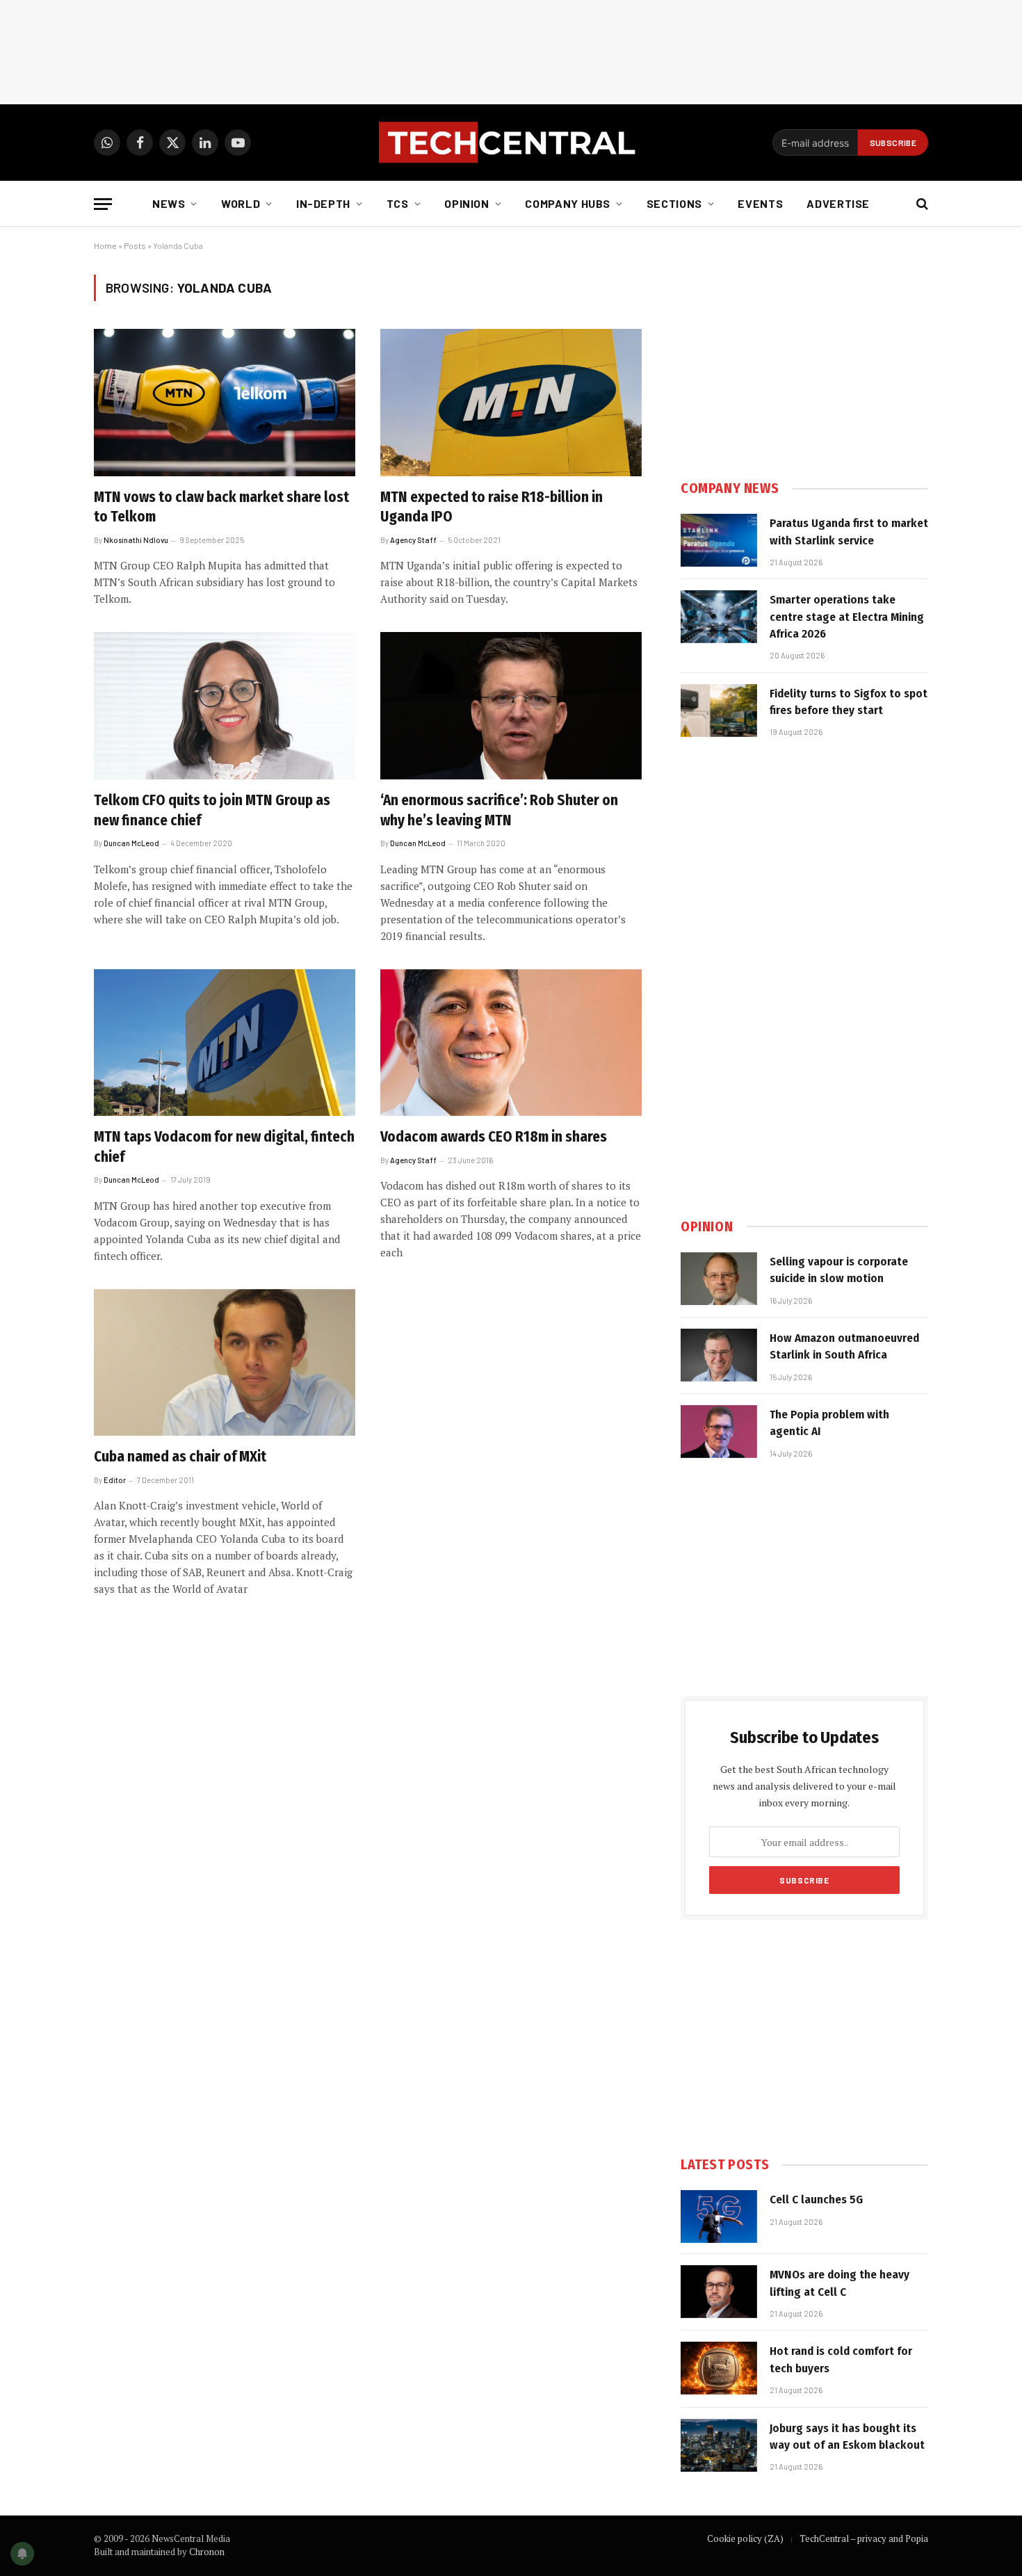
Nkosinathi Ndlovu (136, 540)
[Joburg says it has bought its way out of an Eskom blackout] (719, 2445)
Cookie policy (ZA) (745, 2538)
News (169, 203)
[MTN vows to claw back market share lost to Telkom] (225, 403)
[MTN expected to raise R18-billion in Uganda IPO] (511, 403)
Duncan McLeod (131, 843)
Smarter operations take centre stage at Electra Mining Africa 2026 (847, 617)
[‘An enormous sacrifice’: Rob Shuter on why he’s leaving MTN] (511, 706)
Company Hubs (568, 203)
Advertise (838, 203)
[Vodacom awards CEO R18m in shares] (511, 1043)
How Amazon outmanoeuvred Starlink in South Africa (844, 1346)
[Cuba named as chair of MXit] (225, 1363)
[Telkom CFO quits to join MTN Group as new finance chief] (225, 706)
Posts (135, 245)
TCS (398, 203)
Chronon (207, 2552)
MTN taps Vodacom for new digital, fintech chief (224, 1147)
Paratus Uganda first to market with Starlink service (849, 532)
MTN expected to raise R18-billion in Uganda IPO (492, 507)
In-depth (323, 203)
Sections (674, 203)
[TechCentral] (511, 143)
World (241, 203)
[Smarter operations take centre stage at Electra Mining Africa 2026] (719, 617)
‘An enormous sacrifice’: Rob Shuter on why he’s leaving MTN (499, 810)
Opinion (467, 203)
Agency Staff (413, 540)
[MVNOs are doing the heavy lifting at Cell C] (719, 2292)
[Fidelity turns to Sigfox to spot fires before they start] (719, 711)
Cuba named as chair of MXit (180, 1457)
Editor (115, 1480)
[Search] (921, 204)
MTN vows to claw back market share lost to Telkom (221, 507)
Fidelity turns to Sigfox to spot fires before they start (849, 702)
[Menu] (103, 204)
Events (760, 203)
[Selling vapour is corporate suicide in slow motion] (719, 1279)
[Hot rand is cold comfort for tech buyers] (719, 2368)
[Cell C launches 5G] (719, 2217)
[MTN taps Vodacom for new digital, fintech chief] (225, 1043)
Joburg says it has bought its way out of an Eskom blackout (847, 2437)
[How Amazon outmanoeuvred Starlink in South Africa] (719, 1355)
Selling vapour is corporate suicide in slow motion (839, 1270)
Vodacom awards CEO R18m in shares (494, 1137)
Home (105, 245)
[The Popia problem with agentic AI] (719, 1432)
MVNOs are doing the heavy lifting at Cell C (839, 2283)
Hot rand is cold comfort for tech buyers (841, 2359)
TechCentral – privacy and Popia (864, 2538)
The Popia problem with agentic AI (829, 1423)
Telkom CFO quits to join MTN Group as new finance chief (212, 810)
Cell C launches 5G (816, 2200)
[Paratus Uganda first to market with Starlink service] (719, 540)
